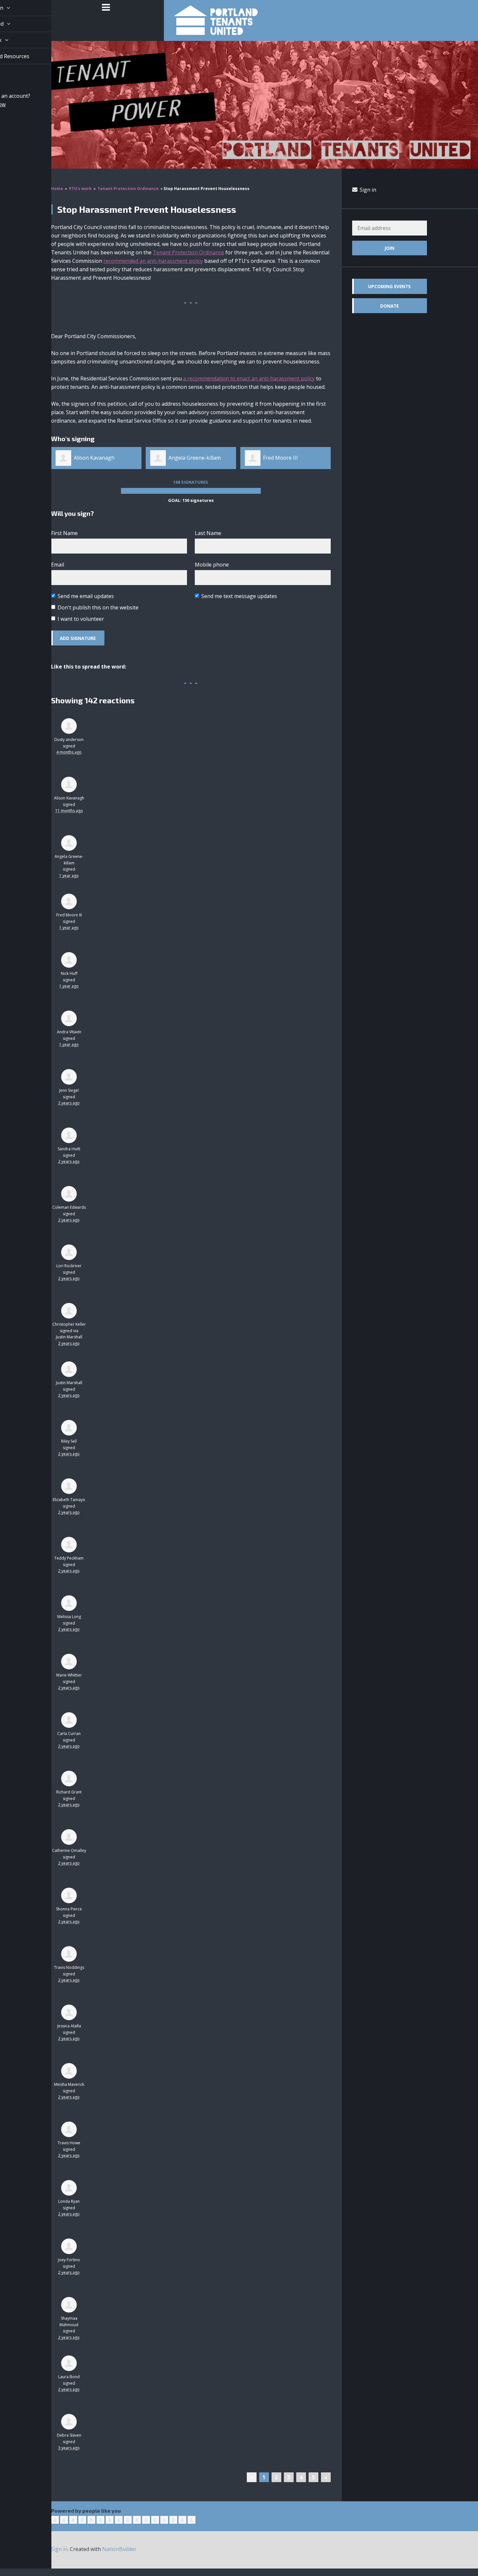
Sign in (367, 190)
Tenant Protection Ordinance (128, 189)
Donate (389, 306)
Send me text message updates (239, 596)
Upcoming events (389, 286)
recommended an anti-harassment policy (153, 261)
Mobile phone (212, 565)
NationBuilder (119, 2549)
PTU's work (80, 189)
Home (57, 189)
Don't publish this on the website (98, 607)
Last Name (208, 533)
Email (58, 565)
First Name (64, 533)
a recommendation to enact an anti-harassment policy (249, 378)
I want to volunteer (81, 619)
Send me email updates (86, 596)
